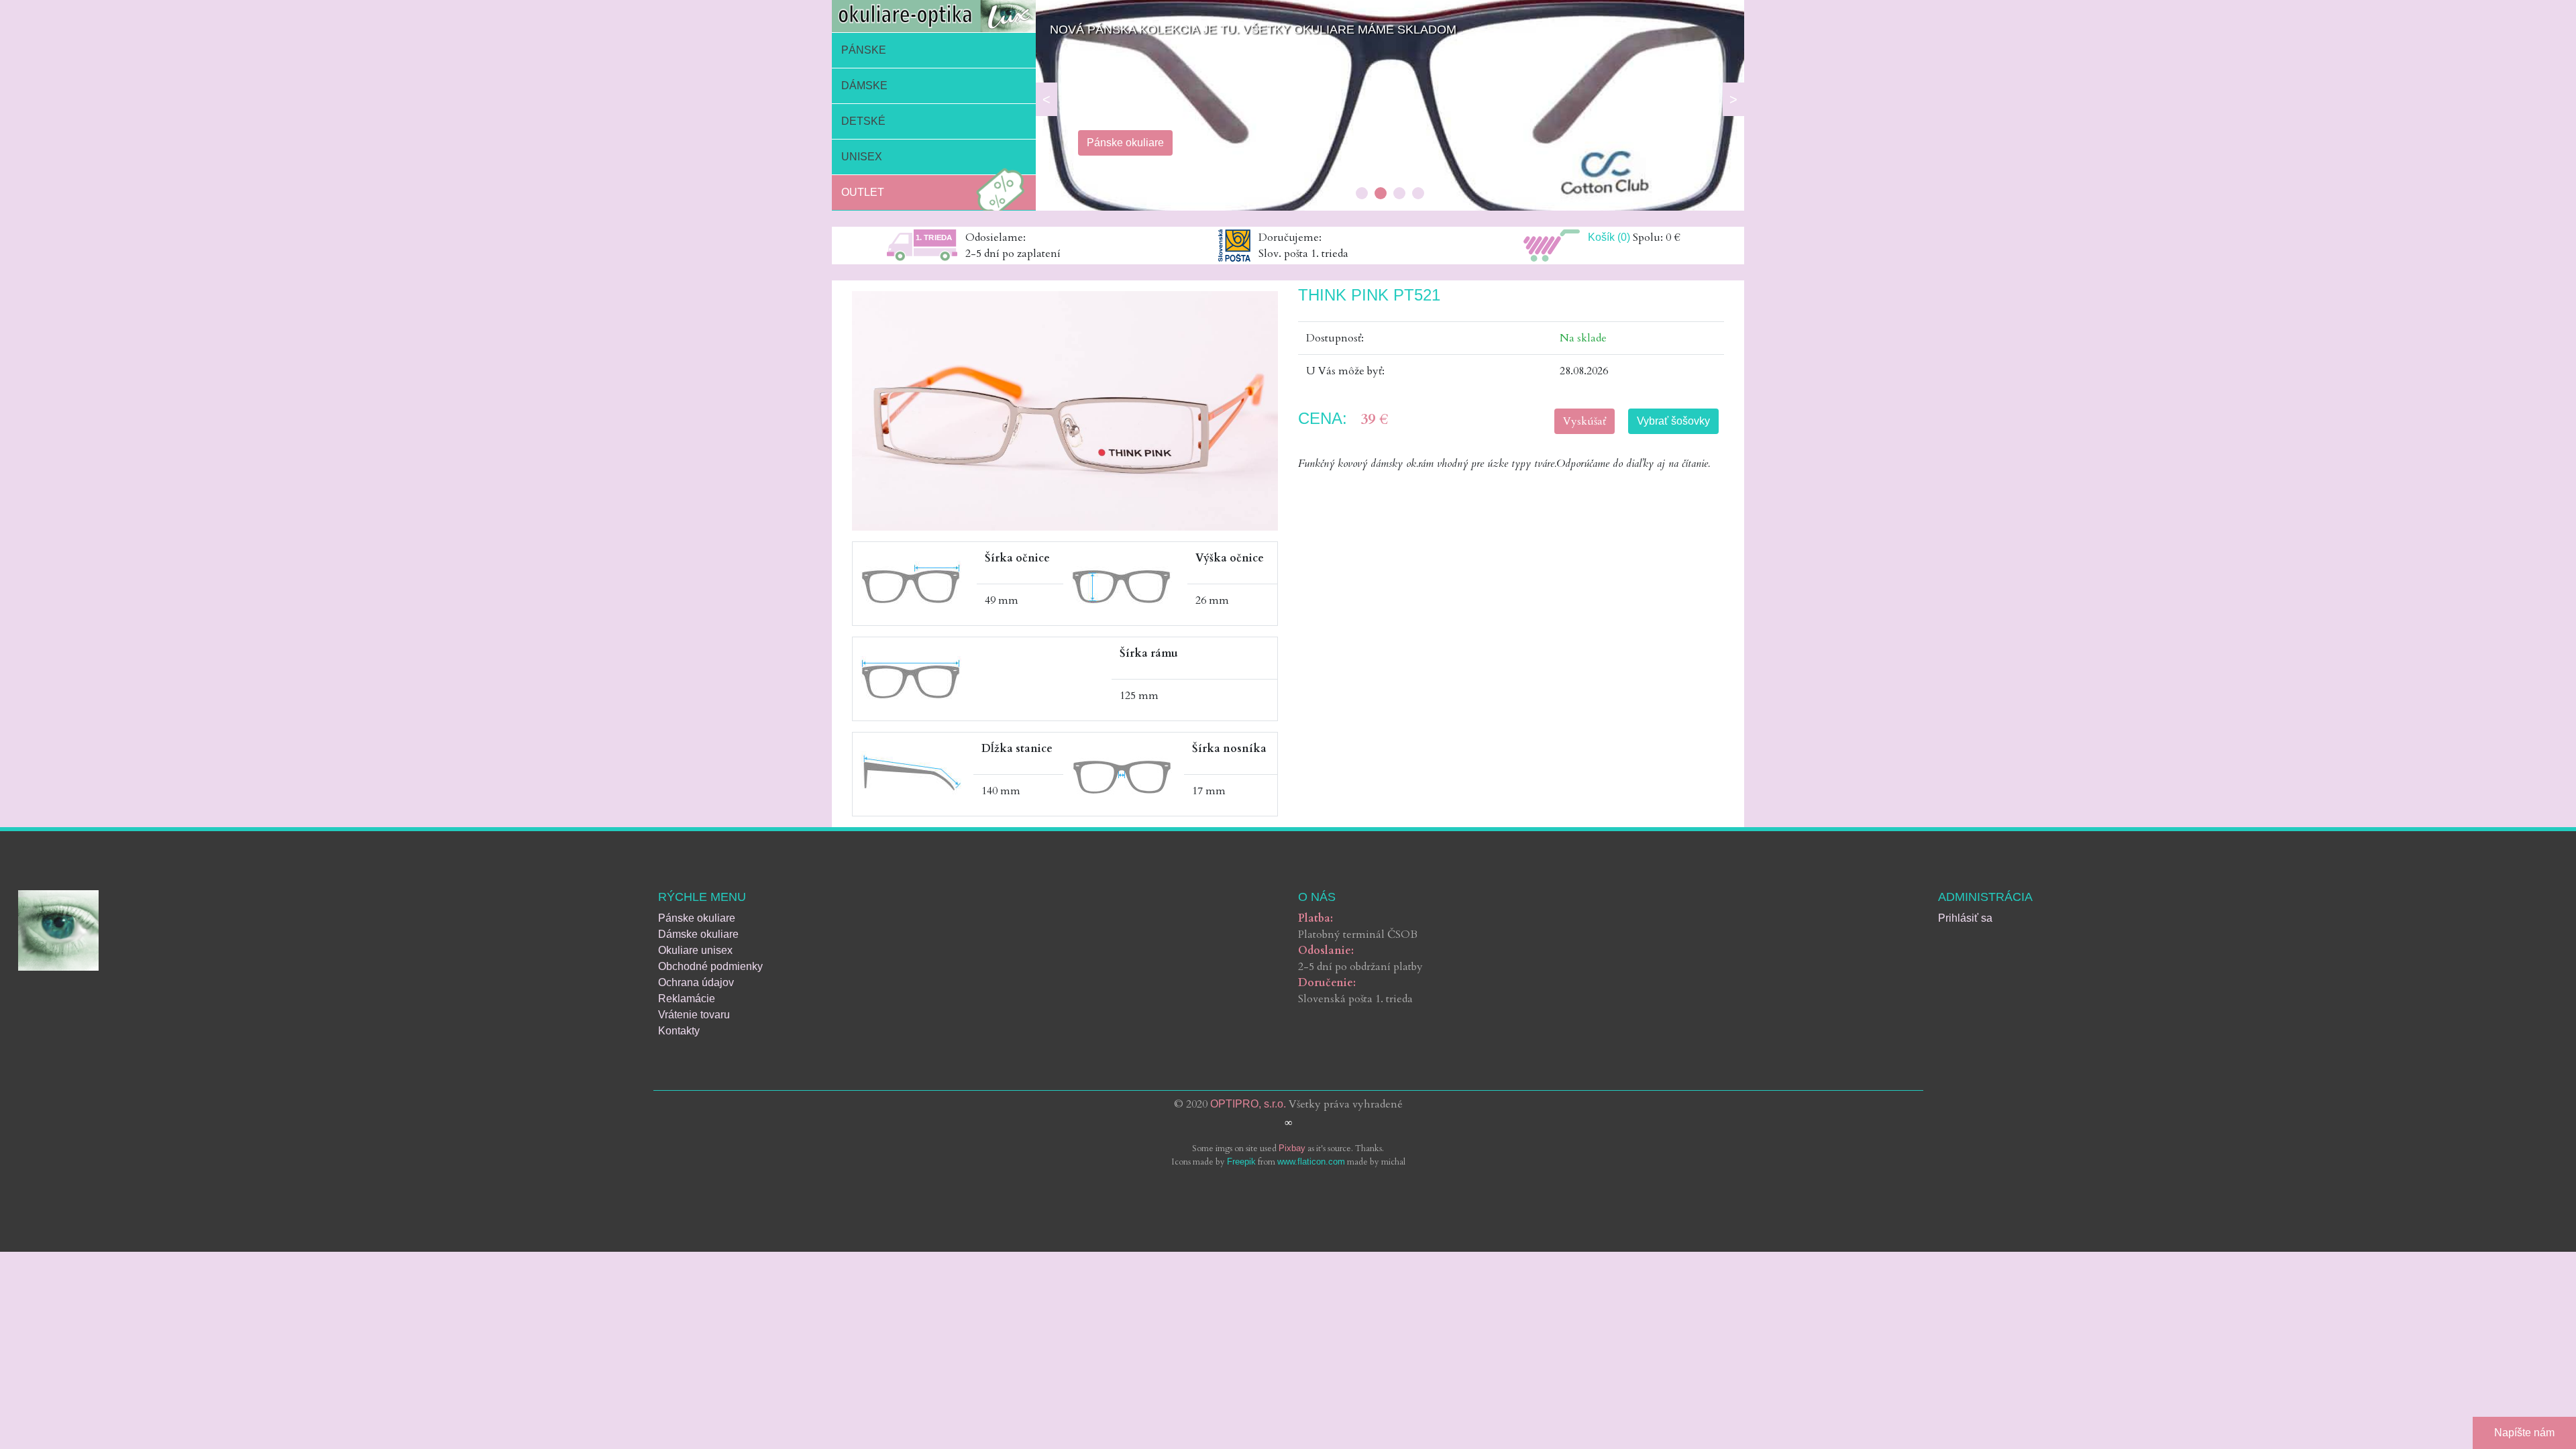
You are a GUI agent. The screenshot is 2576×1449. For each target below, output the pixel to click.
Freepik (1241, 1162)
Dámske (864, 86)
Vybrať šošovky (1673, 421)
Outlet (863, 192)
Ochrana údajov (696, 982)
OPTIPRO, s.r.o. (1248, 1104)
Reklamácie (687, 999)
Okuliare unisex (695, 950)
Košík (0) (1609, 237)
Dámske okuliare (698, 934)
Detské (863, 121)
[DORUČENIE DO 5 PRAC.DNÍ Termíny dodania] (1390, 207)
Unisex (862, 157)
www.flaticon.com (1311, 1162)
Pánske (864, 50)
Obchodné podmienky (710, 966)
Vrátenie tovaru (694, 1015)
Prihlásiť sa (1965, 918)
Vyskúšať (1585, 421)
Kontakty (679, 1031)
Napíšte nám (2524, 1433)
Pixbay (1292, 1148)
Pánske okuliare (697, 918)
